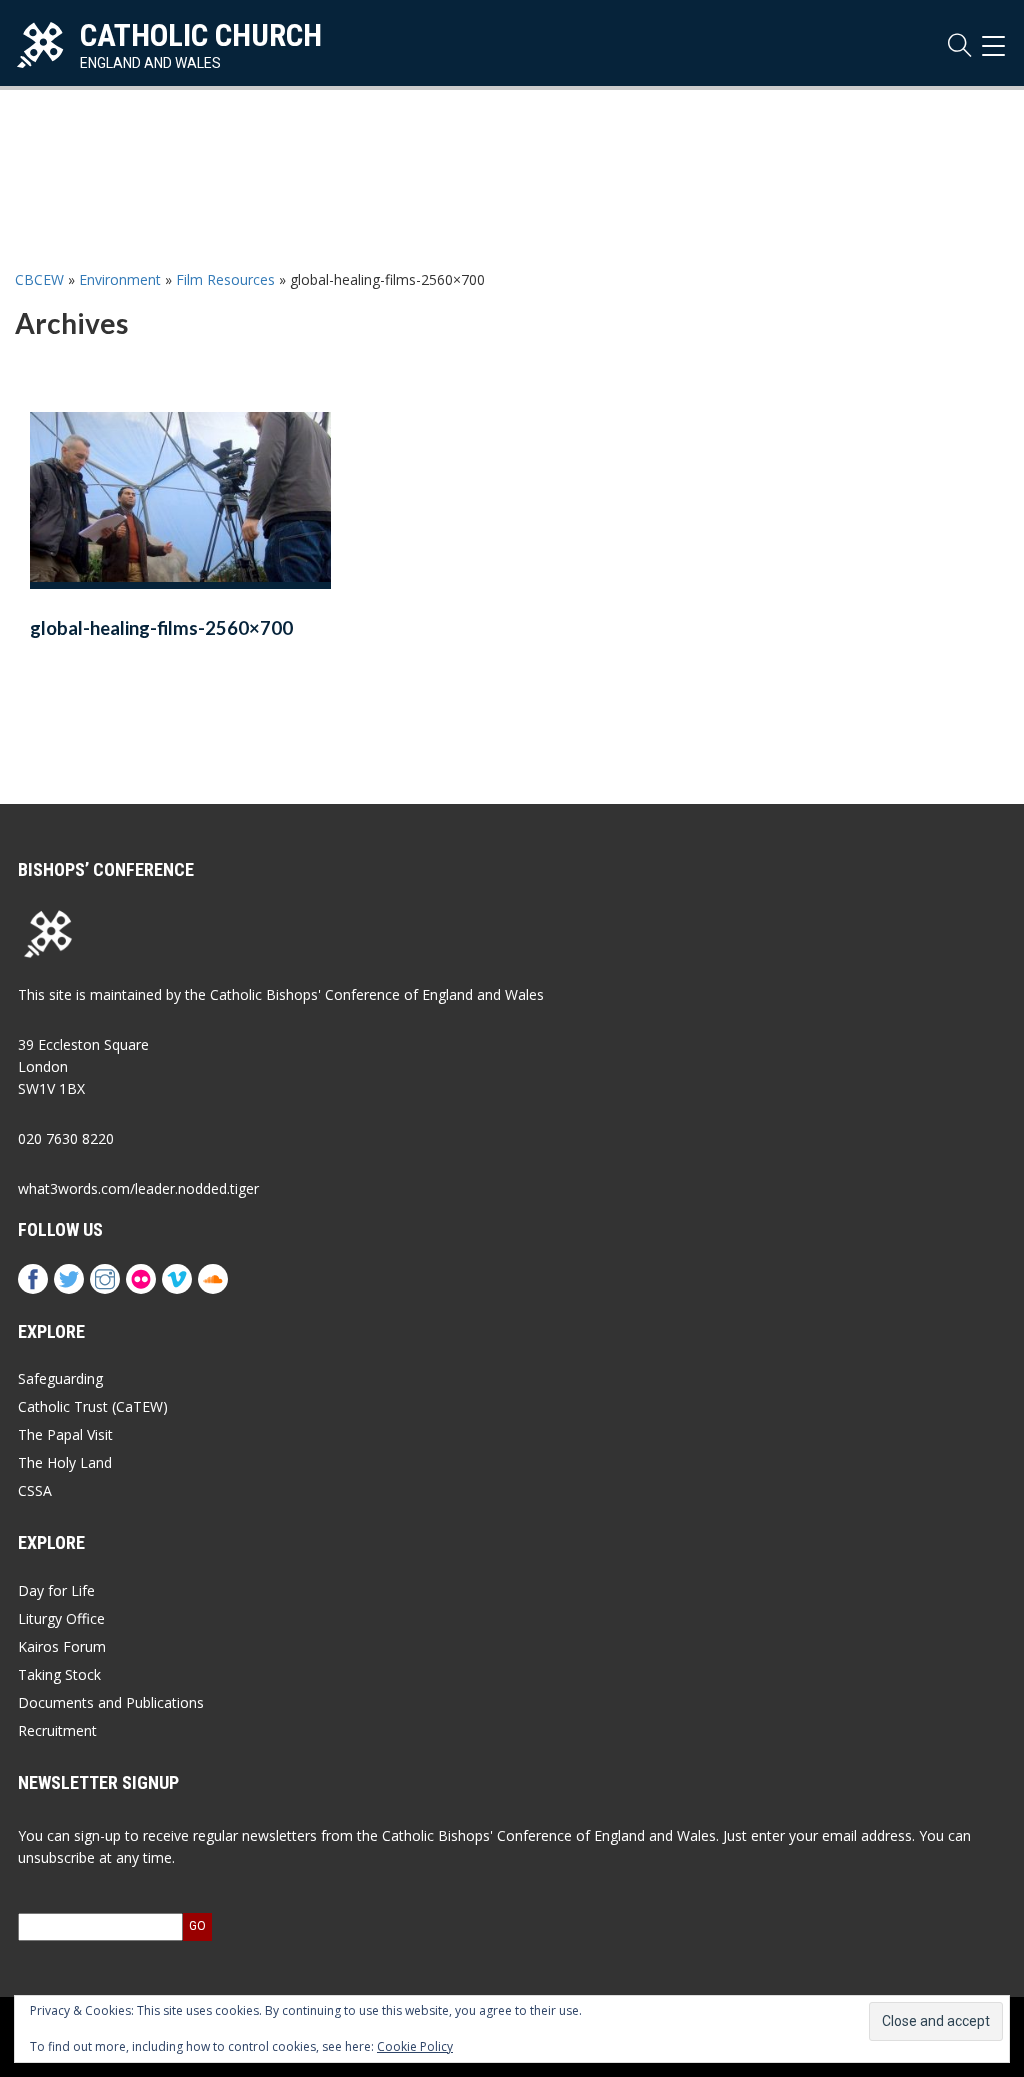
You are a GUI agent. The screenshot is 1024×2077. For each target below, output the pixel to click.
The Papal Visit (65, 1434)
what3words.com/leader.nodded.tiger (138, 1188)
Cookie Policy (415, 2046)
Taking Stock (59, 1674)
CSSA (35, 1490)
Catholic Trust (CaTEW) (93, 1406)
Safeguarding (60, 1378)
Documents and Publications (111, 1702)
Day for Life (56, 1590)
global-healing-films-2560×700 (161, 628)
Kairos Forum (62, 1646)
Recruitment (57, 1730)
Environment (120, 279)
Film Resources (225, 279)
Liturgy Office (61, 1618)
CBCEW (39, 279)
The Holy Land (65, 1462)
